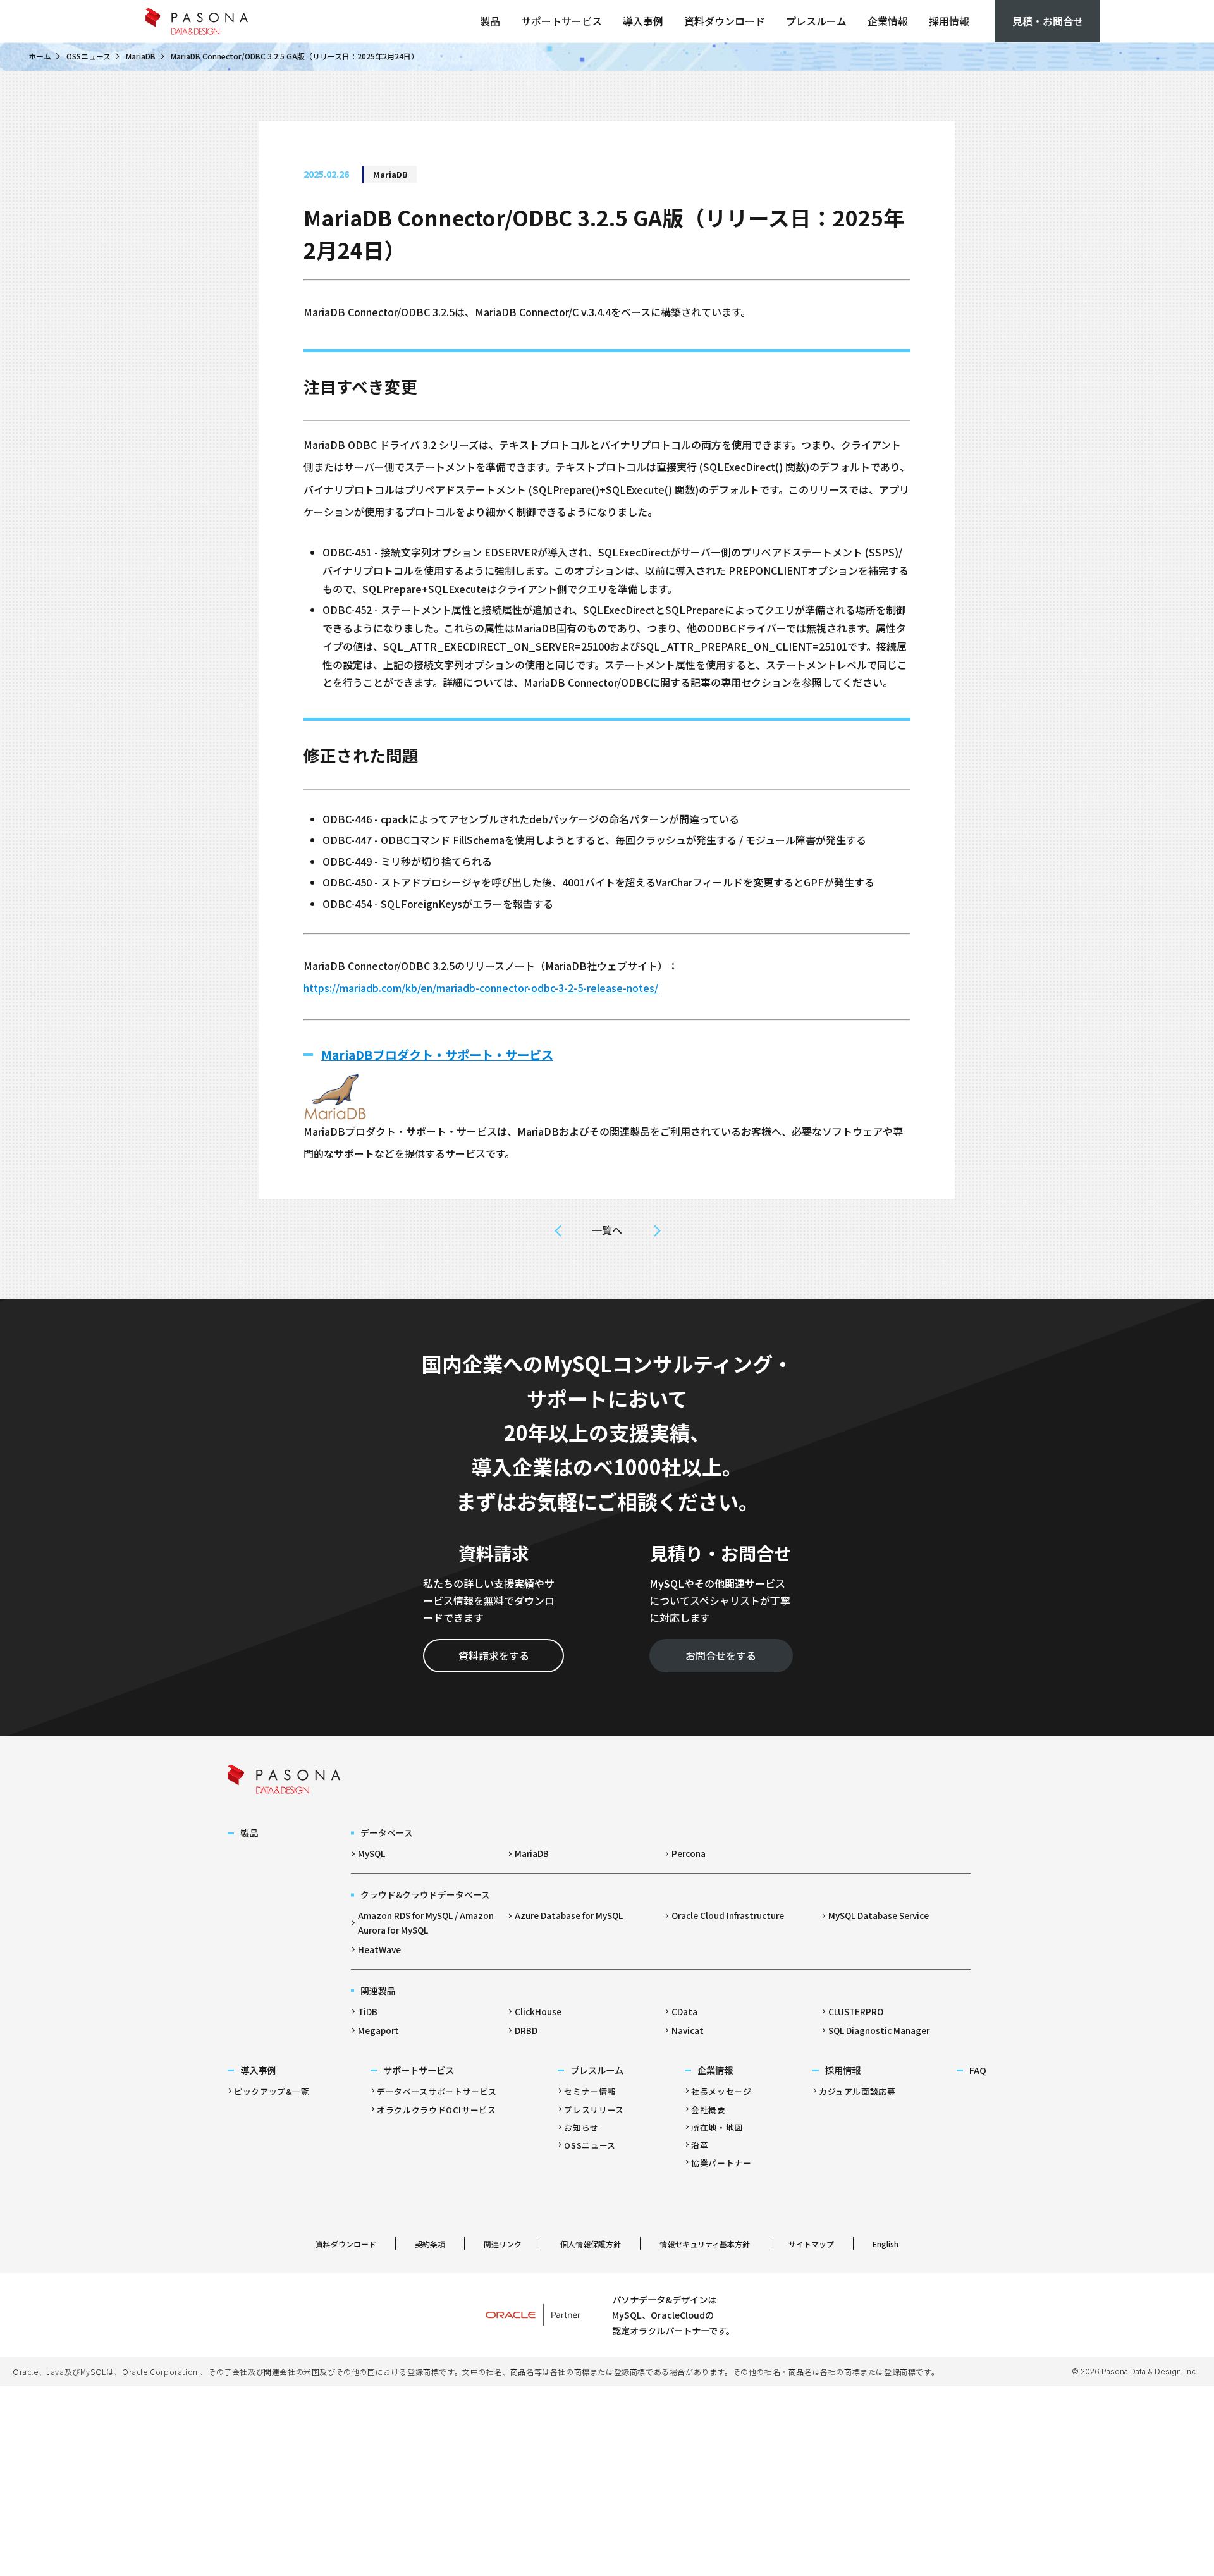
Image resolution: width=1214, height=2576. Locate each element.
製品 (490, 21)
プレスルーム (816, 21)
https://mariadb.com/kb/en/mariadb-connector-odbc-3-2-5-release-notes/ (481, 988)
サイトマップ (811, 2244)
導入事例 (643, 21)
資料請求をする (494, 1655)
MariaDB (141, 56)
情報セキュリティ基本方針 (705, 2244)
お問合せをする (721, 1655)
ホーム (40, 56)
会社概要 (708, 2110)
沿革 (700, 2145)
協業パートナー (721, 2163)
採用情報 (949, 21)
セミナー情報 (590, 2091)
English (886, 2244)
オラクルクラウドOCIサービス (437, 2110)
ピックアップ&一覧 (272, 2091)
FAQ (978, 2070)
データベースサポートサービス (437, 2091)
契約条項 (430, 2244)
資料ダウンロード (725, 21)
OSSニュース (89, 56)
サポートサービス (561, 21)
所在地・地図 (717, 2127)
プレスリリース (594, 2110)
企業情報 (888, 21)
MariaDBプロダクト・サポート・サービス (437, 1055)
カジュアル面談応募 (857, 2091)
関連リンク (503, 2244)
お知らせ (581, 2127)
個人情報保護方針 (591, 2244)
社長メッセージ (721, 2091)
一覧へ (607, 1230)
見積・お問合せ (1048, 21)
